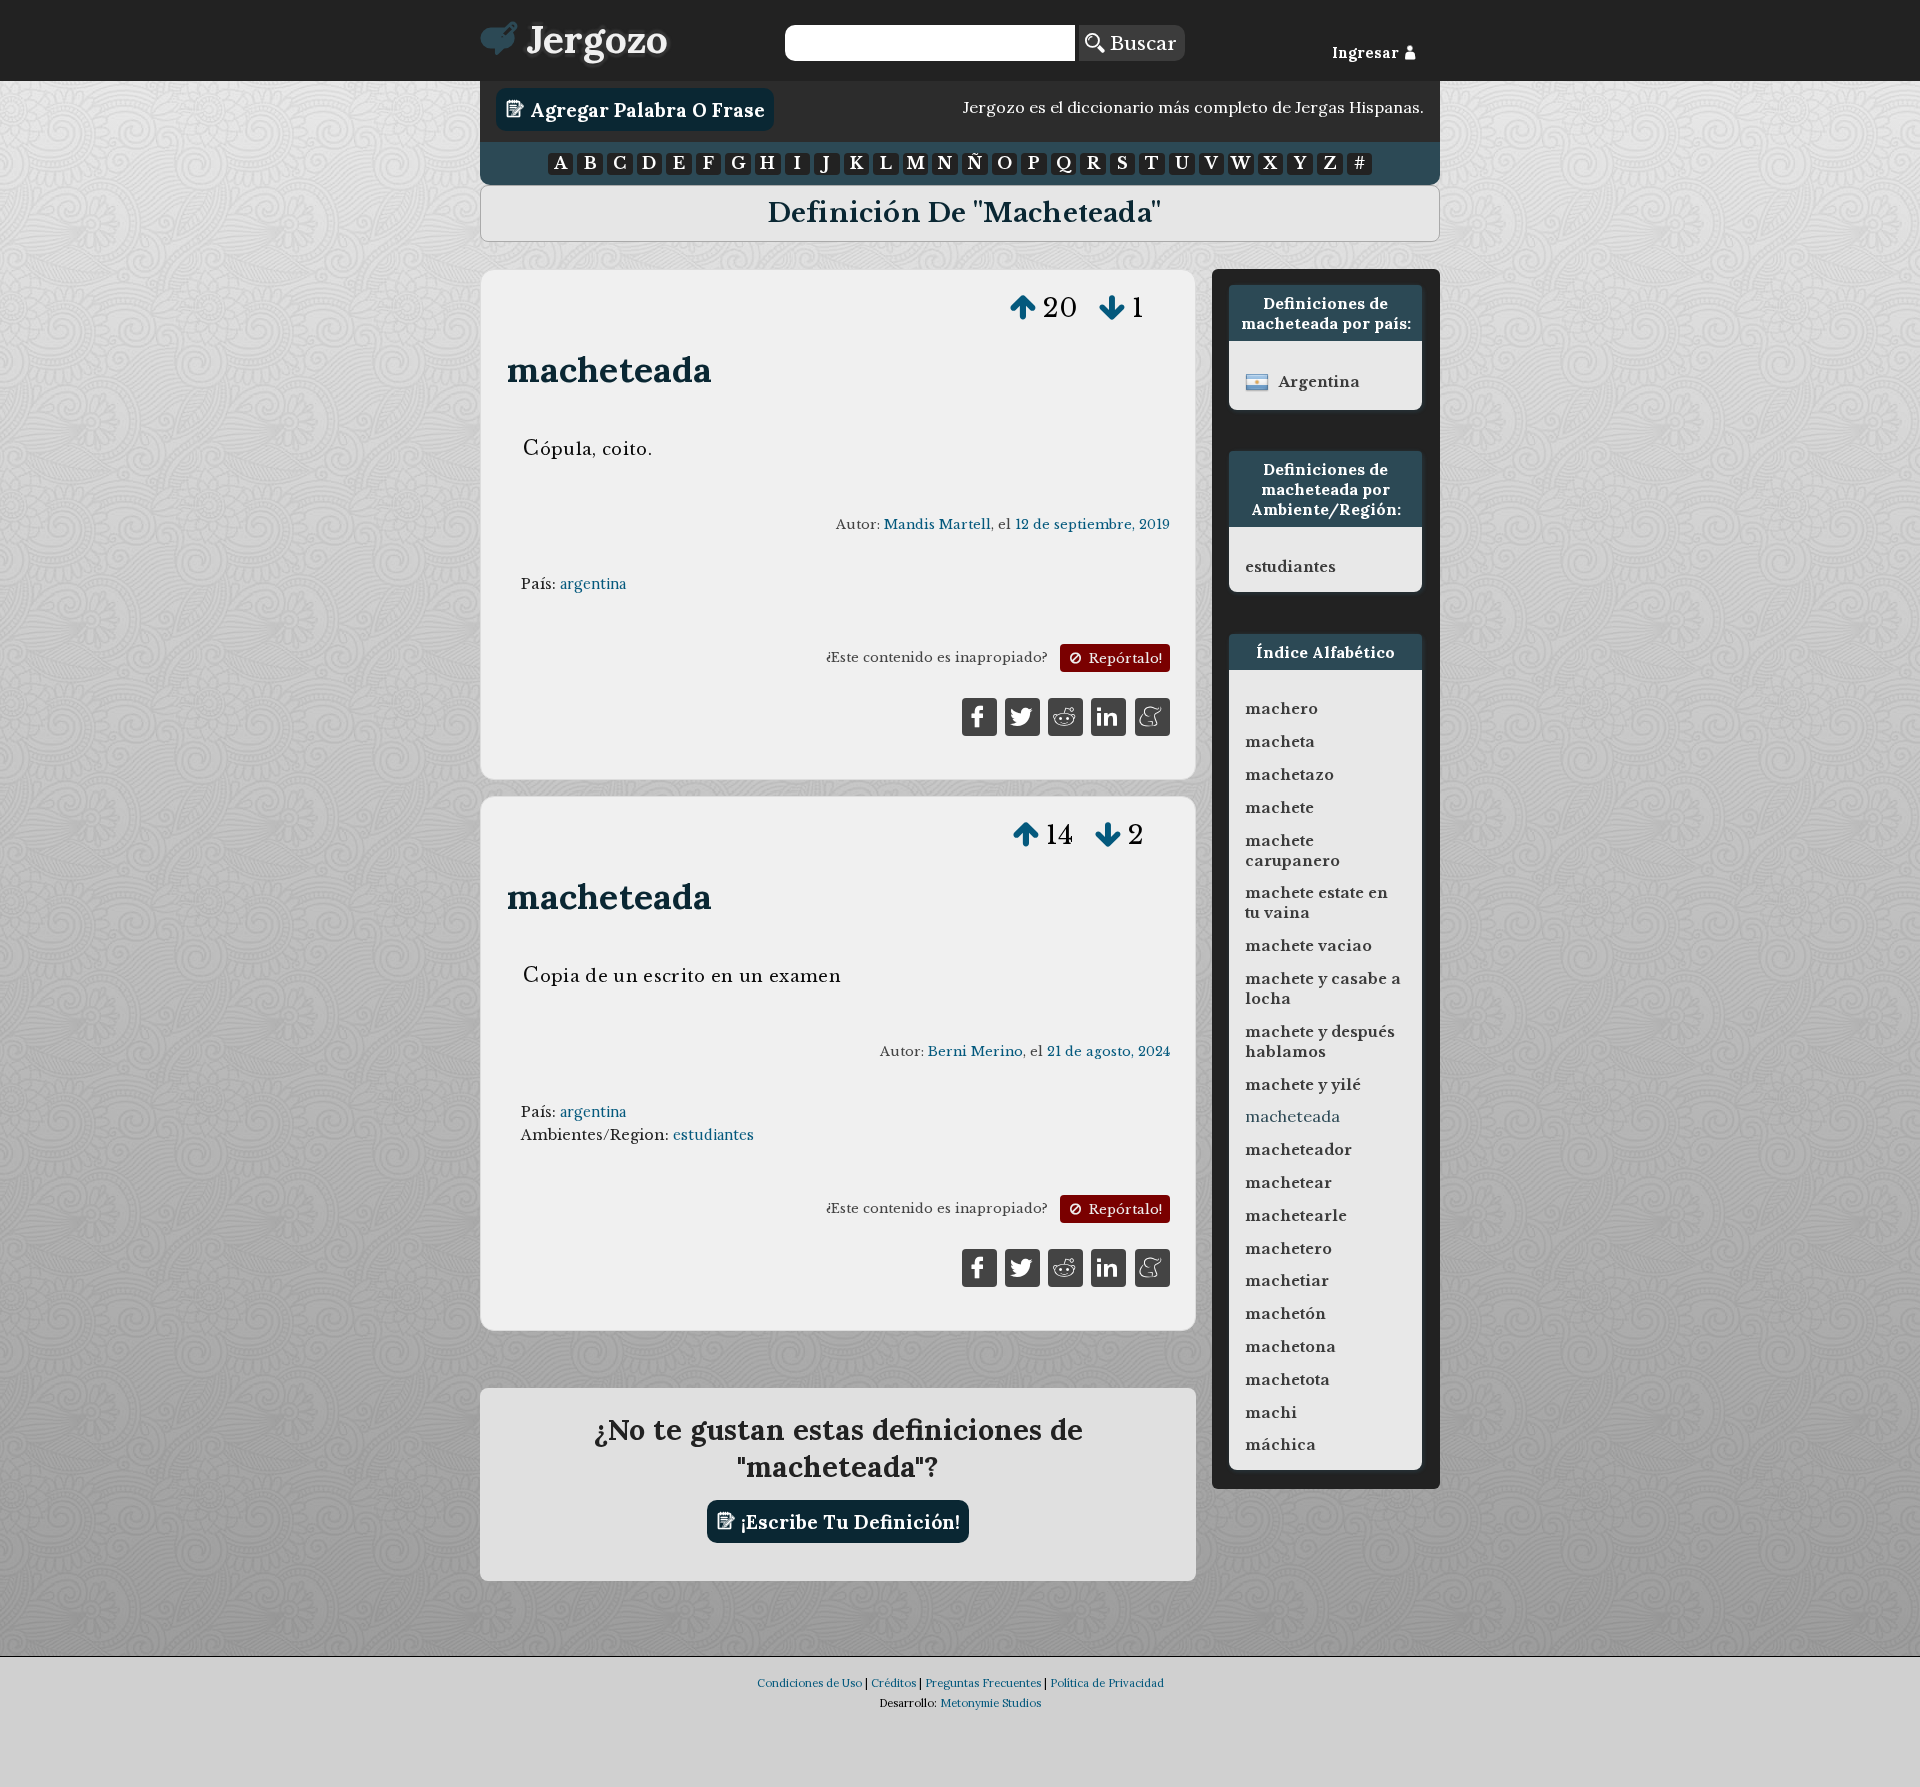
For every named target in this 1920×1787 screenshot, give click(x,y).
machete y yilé (1303, 1085)
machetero (1288, 1249)
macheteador (1298, 1150)
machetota (1287, 1380)
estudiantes (713, 1135)
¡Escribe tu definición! (848, 1521)
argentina (593, 584)
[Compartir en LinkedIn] (1108, 715)
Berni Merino (975, 1051)
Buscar (1140, 43)
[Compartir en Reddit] (1065, 715)
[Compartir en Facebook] (979, 715)
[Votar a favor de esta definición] (1023, 308)
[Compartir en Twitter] (1022, 715)
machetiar (1287, 1281)
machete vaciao (1308, 946)
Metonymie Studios (990, 1703)
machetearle (1296, 1216)
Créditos (893, 1683)
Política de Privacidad (1107, 1683)
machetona (1290, 1347)
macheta (1280, 742)
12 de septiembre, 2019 (1092, 524)
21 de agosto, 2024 (1108, 1051)
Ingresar (1367, 53)
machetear (1288, 1183)
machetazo (1289, 775)
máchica (1280, 1445)
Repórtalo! (1123, 658)
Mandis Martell (937, 524)
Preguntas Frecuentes (983, 1683)
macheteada (610, 369)
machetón (1285, 1314)
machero (1281, 709)
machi (1271, 1413)
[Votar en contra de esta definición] (1112, 308)
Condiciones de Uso (809, 1683)
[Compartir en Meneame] (1152, 715)
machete (1279, 808)
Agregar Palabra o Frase (645, 109)
